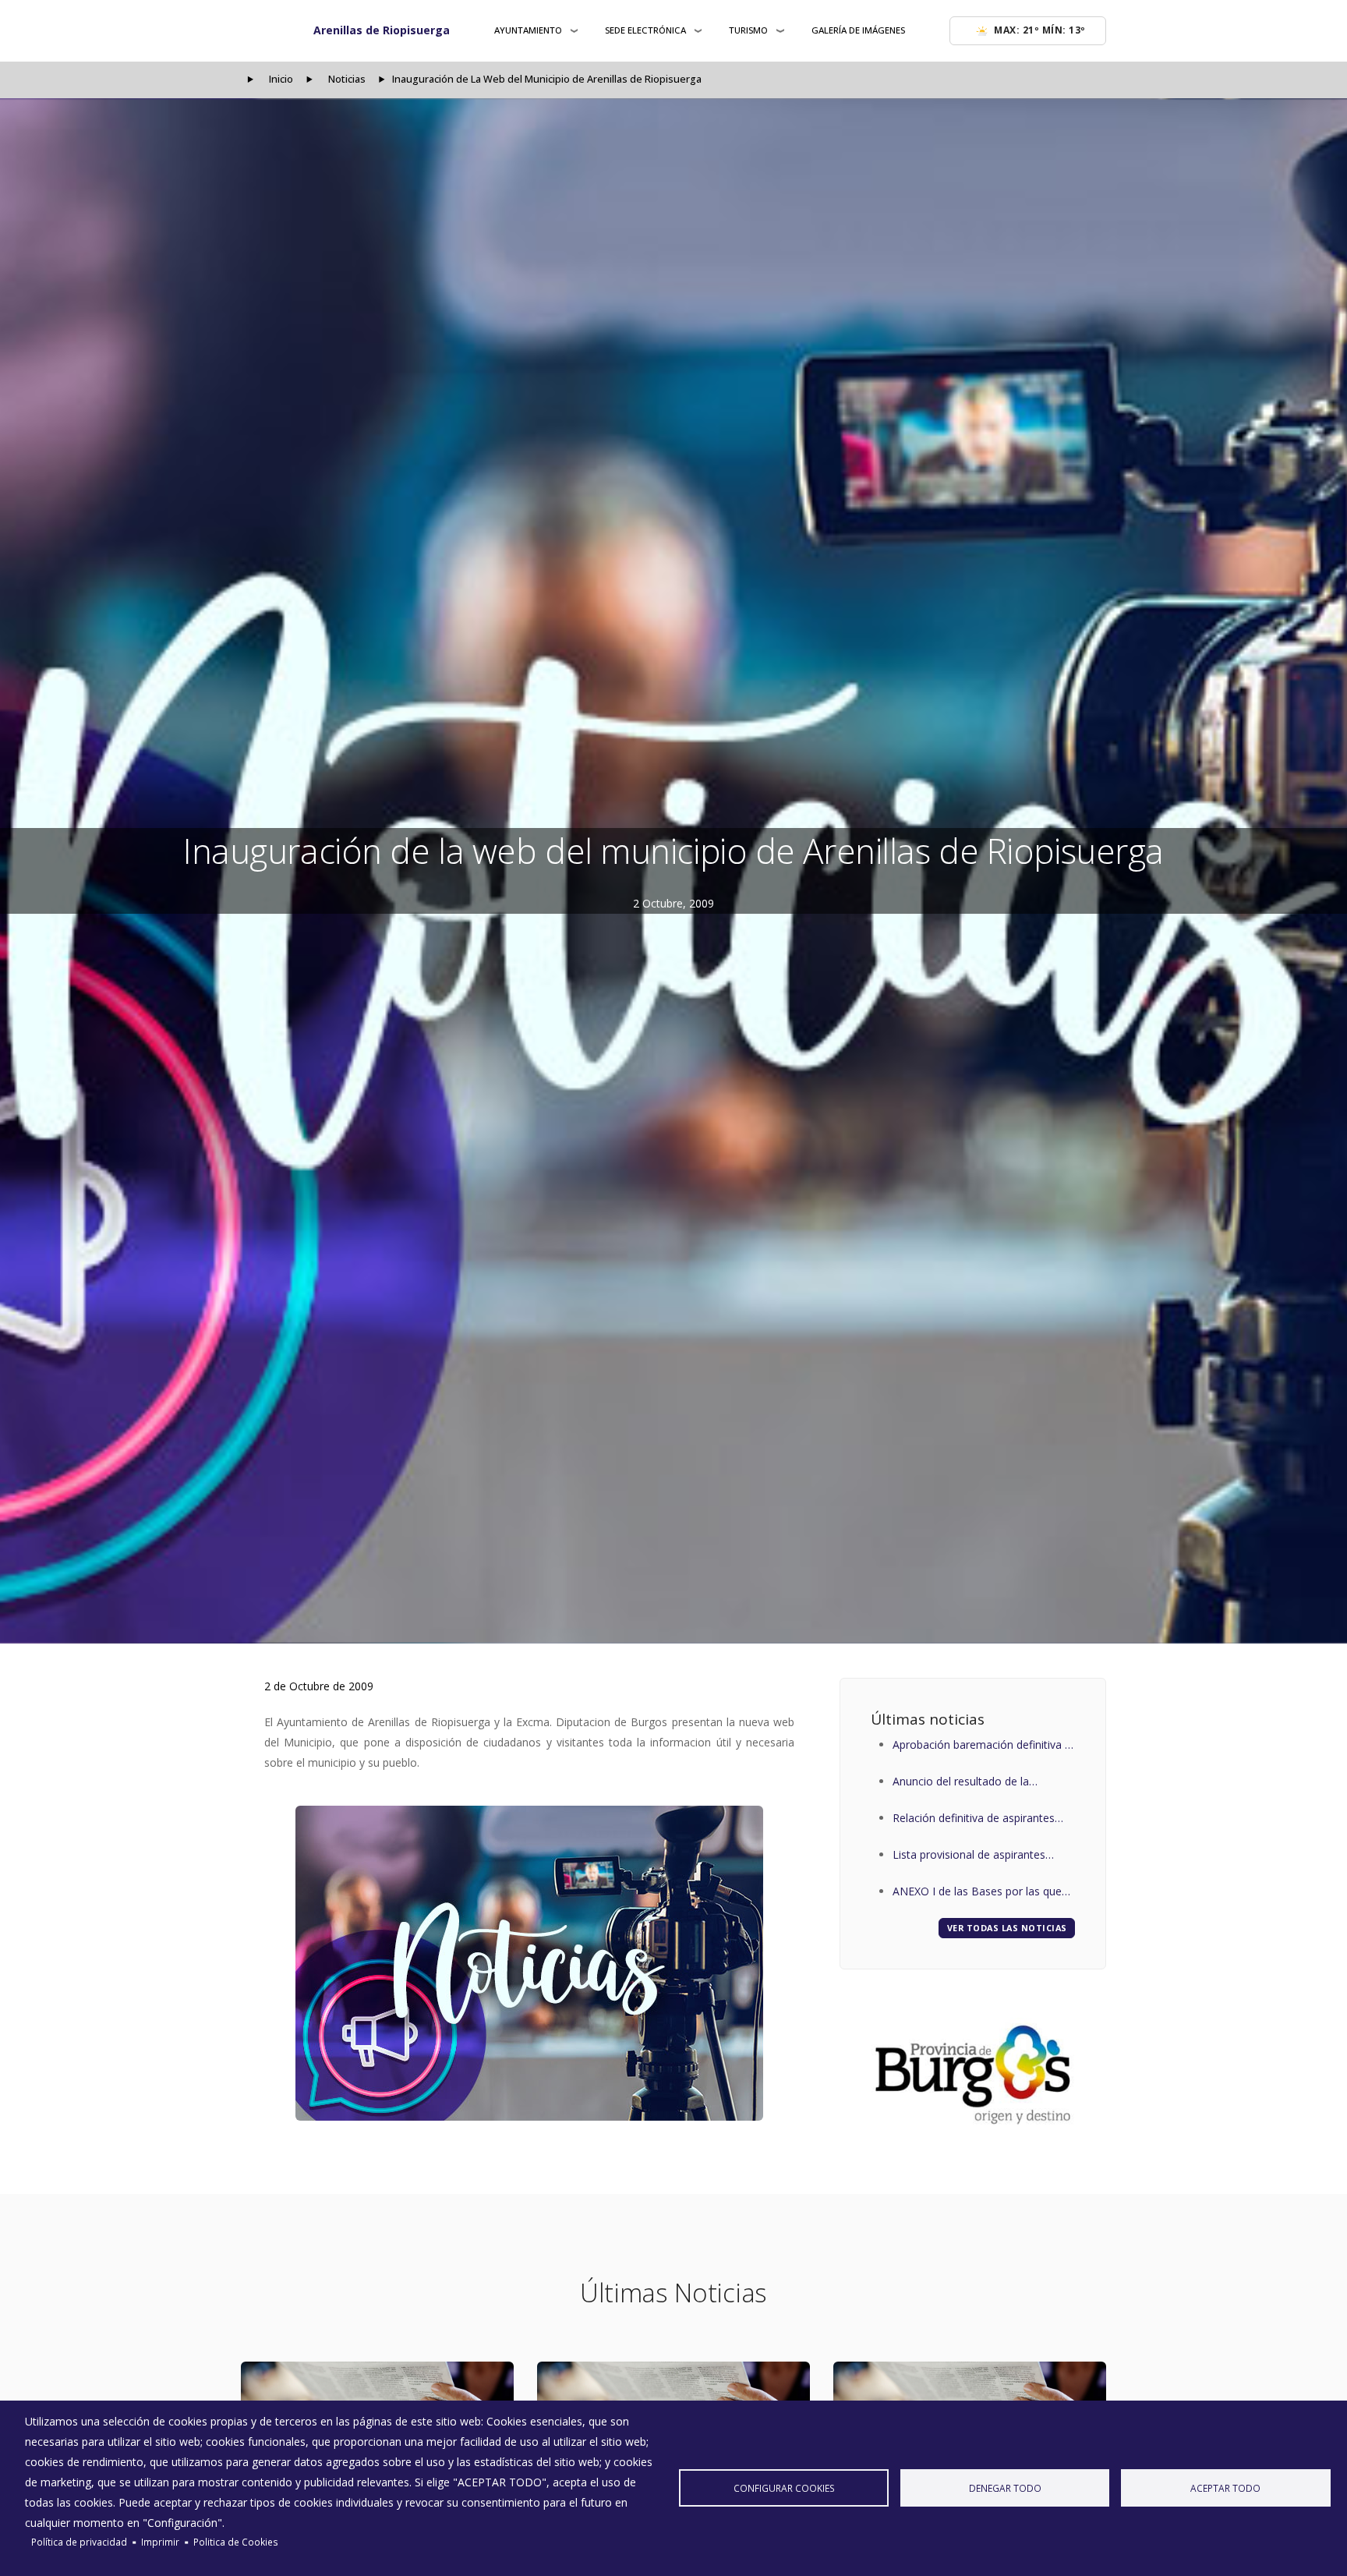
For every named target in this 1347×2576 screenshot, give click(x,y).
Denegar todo (1005, 2488)
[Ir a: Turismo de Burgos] (973, 2075)
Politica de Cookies (236, 2542)
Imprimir (160, 2542)
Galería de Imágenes (858, 30)
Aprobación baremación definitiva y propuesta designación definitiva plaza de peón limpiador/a (981, 1746)
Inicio (281, 79)
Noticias (347, 79)
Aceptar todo (1225, 2488)
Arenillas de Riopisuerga (382, 30)
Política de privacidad (79, 2542)
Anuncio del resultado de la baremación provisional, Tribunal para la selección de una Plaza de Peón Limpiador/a (976, 1783)
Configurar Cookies (784, 2488)
